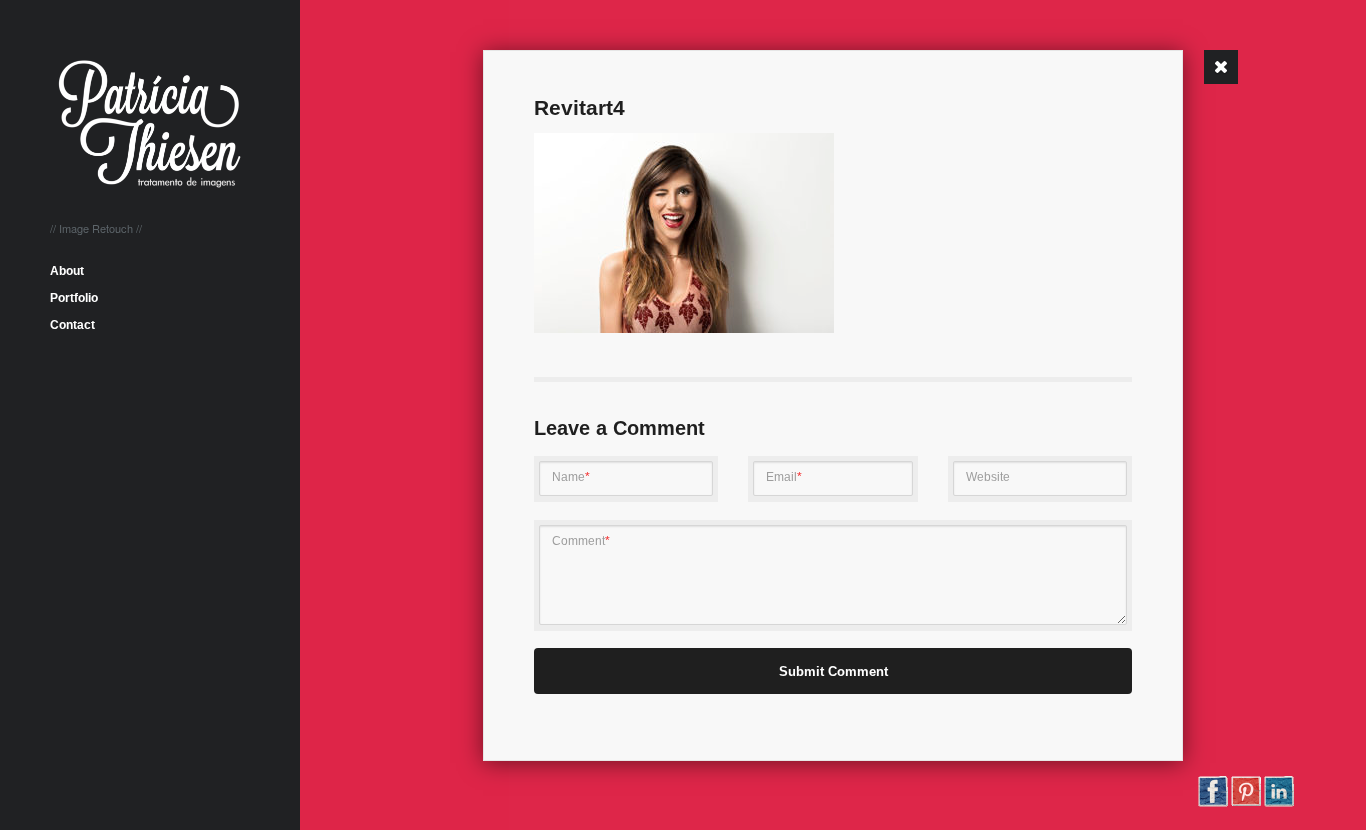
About (67, 271)
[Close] (1221, 67)
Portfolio (74, 298)
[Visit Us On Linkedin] (1278, 803)
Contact (72, 325)
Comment (581, 541)
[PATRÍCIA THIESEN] (150, 179)
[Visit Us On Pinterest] (1245, 803)
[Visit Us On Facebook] (1212, 803)
